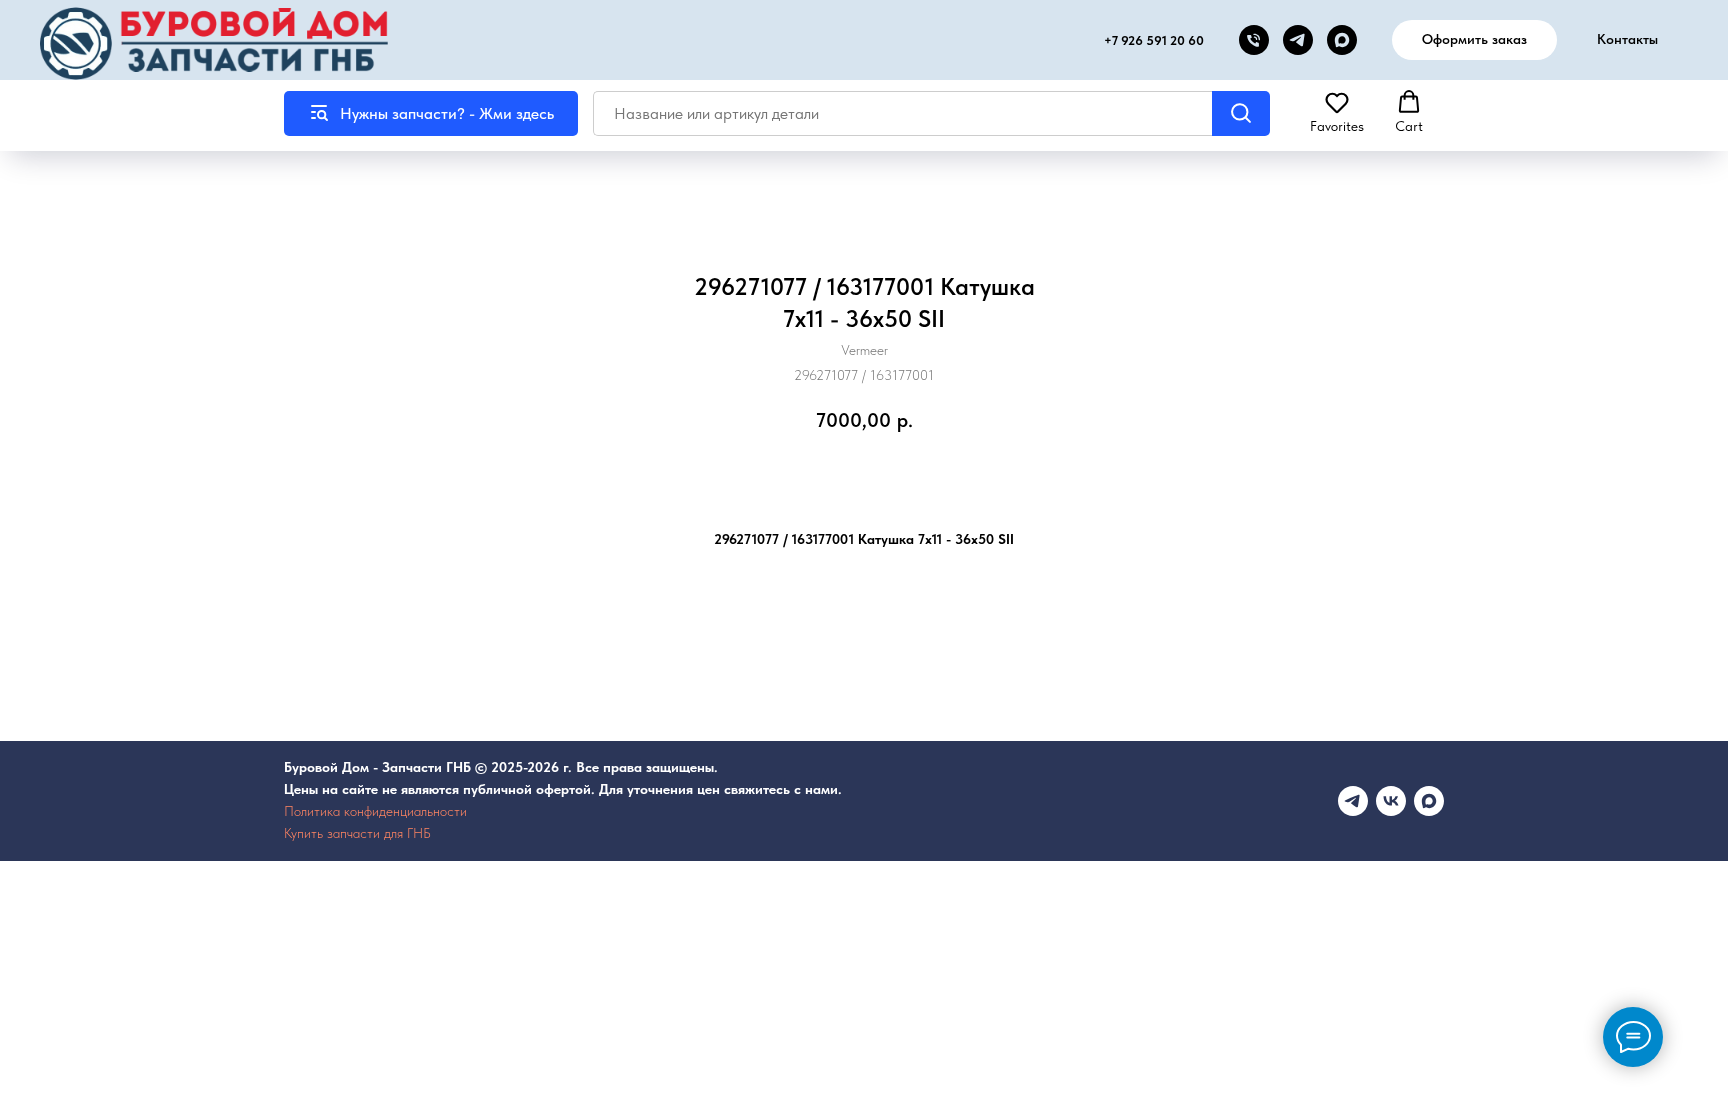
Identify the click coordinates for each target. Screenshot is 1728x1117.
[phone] (1254, 40)
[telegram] (1298, 40)
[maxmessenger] (1429, 801)
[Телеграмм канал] (1353, 801)
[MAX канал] (1342, 40)
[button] (1337, 112)
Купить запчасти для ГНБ (357, 833)
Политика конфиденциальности (375, 811)
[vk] (1391, 801)
